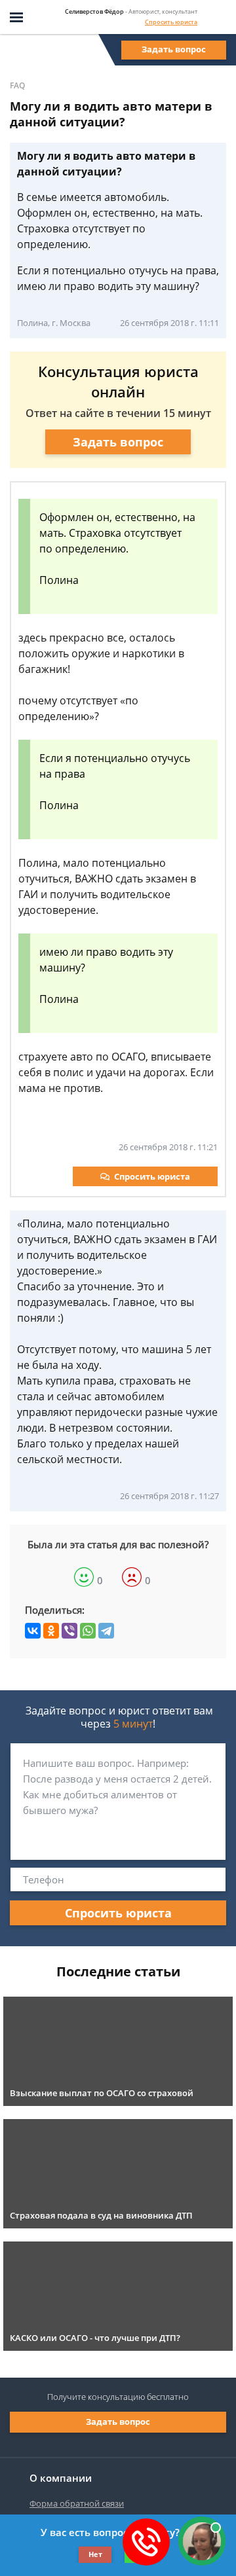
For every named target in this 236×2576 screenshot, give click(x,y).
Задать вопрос (174, 49)
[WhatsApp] (88, 1631)
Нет (95, 2554)
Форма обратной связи (77, 2503)
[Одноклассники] (51, 1631)
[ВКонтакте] (33, 1631)
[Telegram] (106, 1631)
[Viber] (69, 1631)
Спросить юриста (171, 22)
